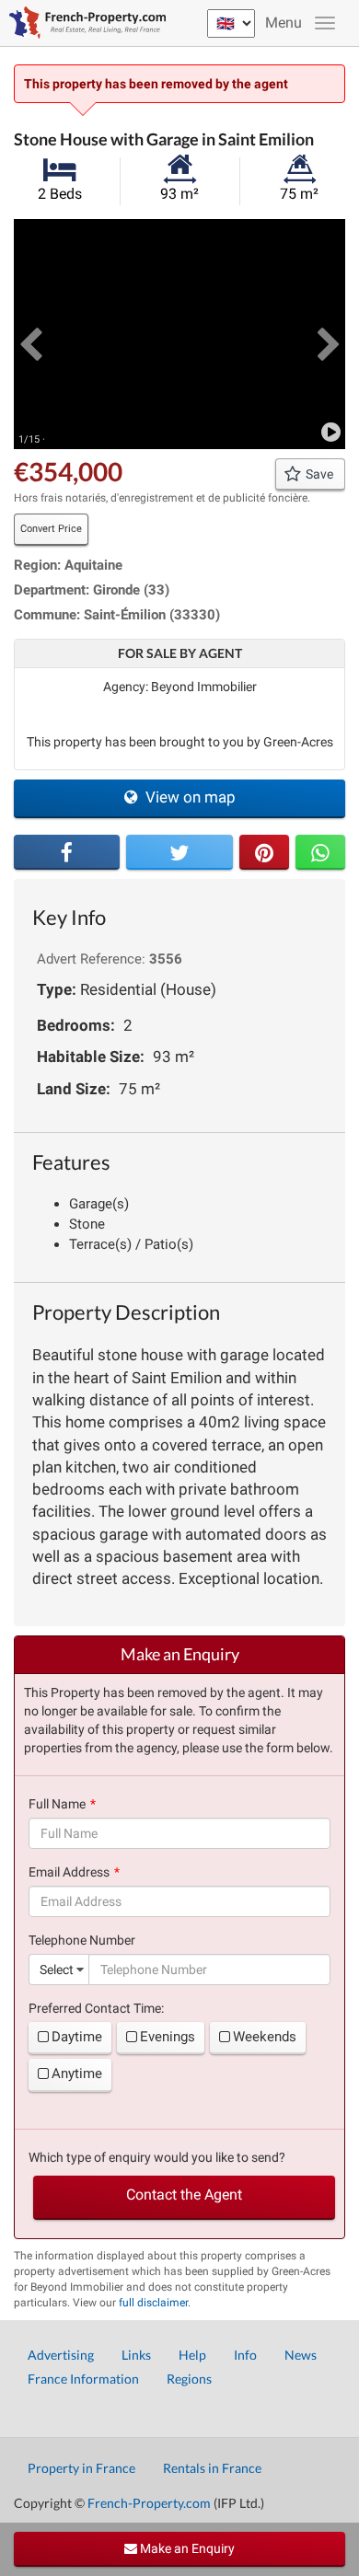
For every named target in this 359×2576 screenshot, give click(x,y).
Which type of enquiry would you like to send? (157, 2157)
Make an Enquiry (186, 2548)
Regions (189, 2379)
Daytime (77, 2037)
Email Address (69, 1872)
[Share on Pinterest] (264, 852)
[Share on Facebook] (67, 852)
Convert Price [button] (51, 529)
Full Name (57, 1804)
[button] (30, 334)
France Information (83, 2379)
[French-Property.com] (83, 23)
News (301, 2355)
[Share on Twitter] (179, 852)
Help (192, 2355)
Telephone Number (82, 1940)
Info (245, 2355)
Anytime (77, 2074)
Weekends (265, 2037)
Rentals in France (212, 2468)
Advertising (61, 2355)
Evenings (168, 2037)
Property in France (81, 2468)
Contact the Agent (184, 2195)
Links (136, 2355)
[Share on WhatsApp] (320, 852)
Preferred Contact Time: (96, 2008)
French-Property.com (149, 2503)
